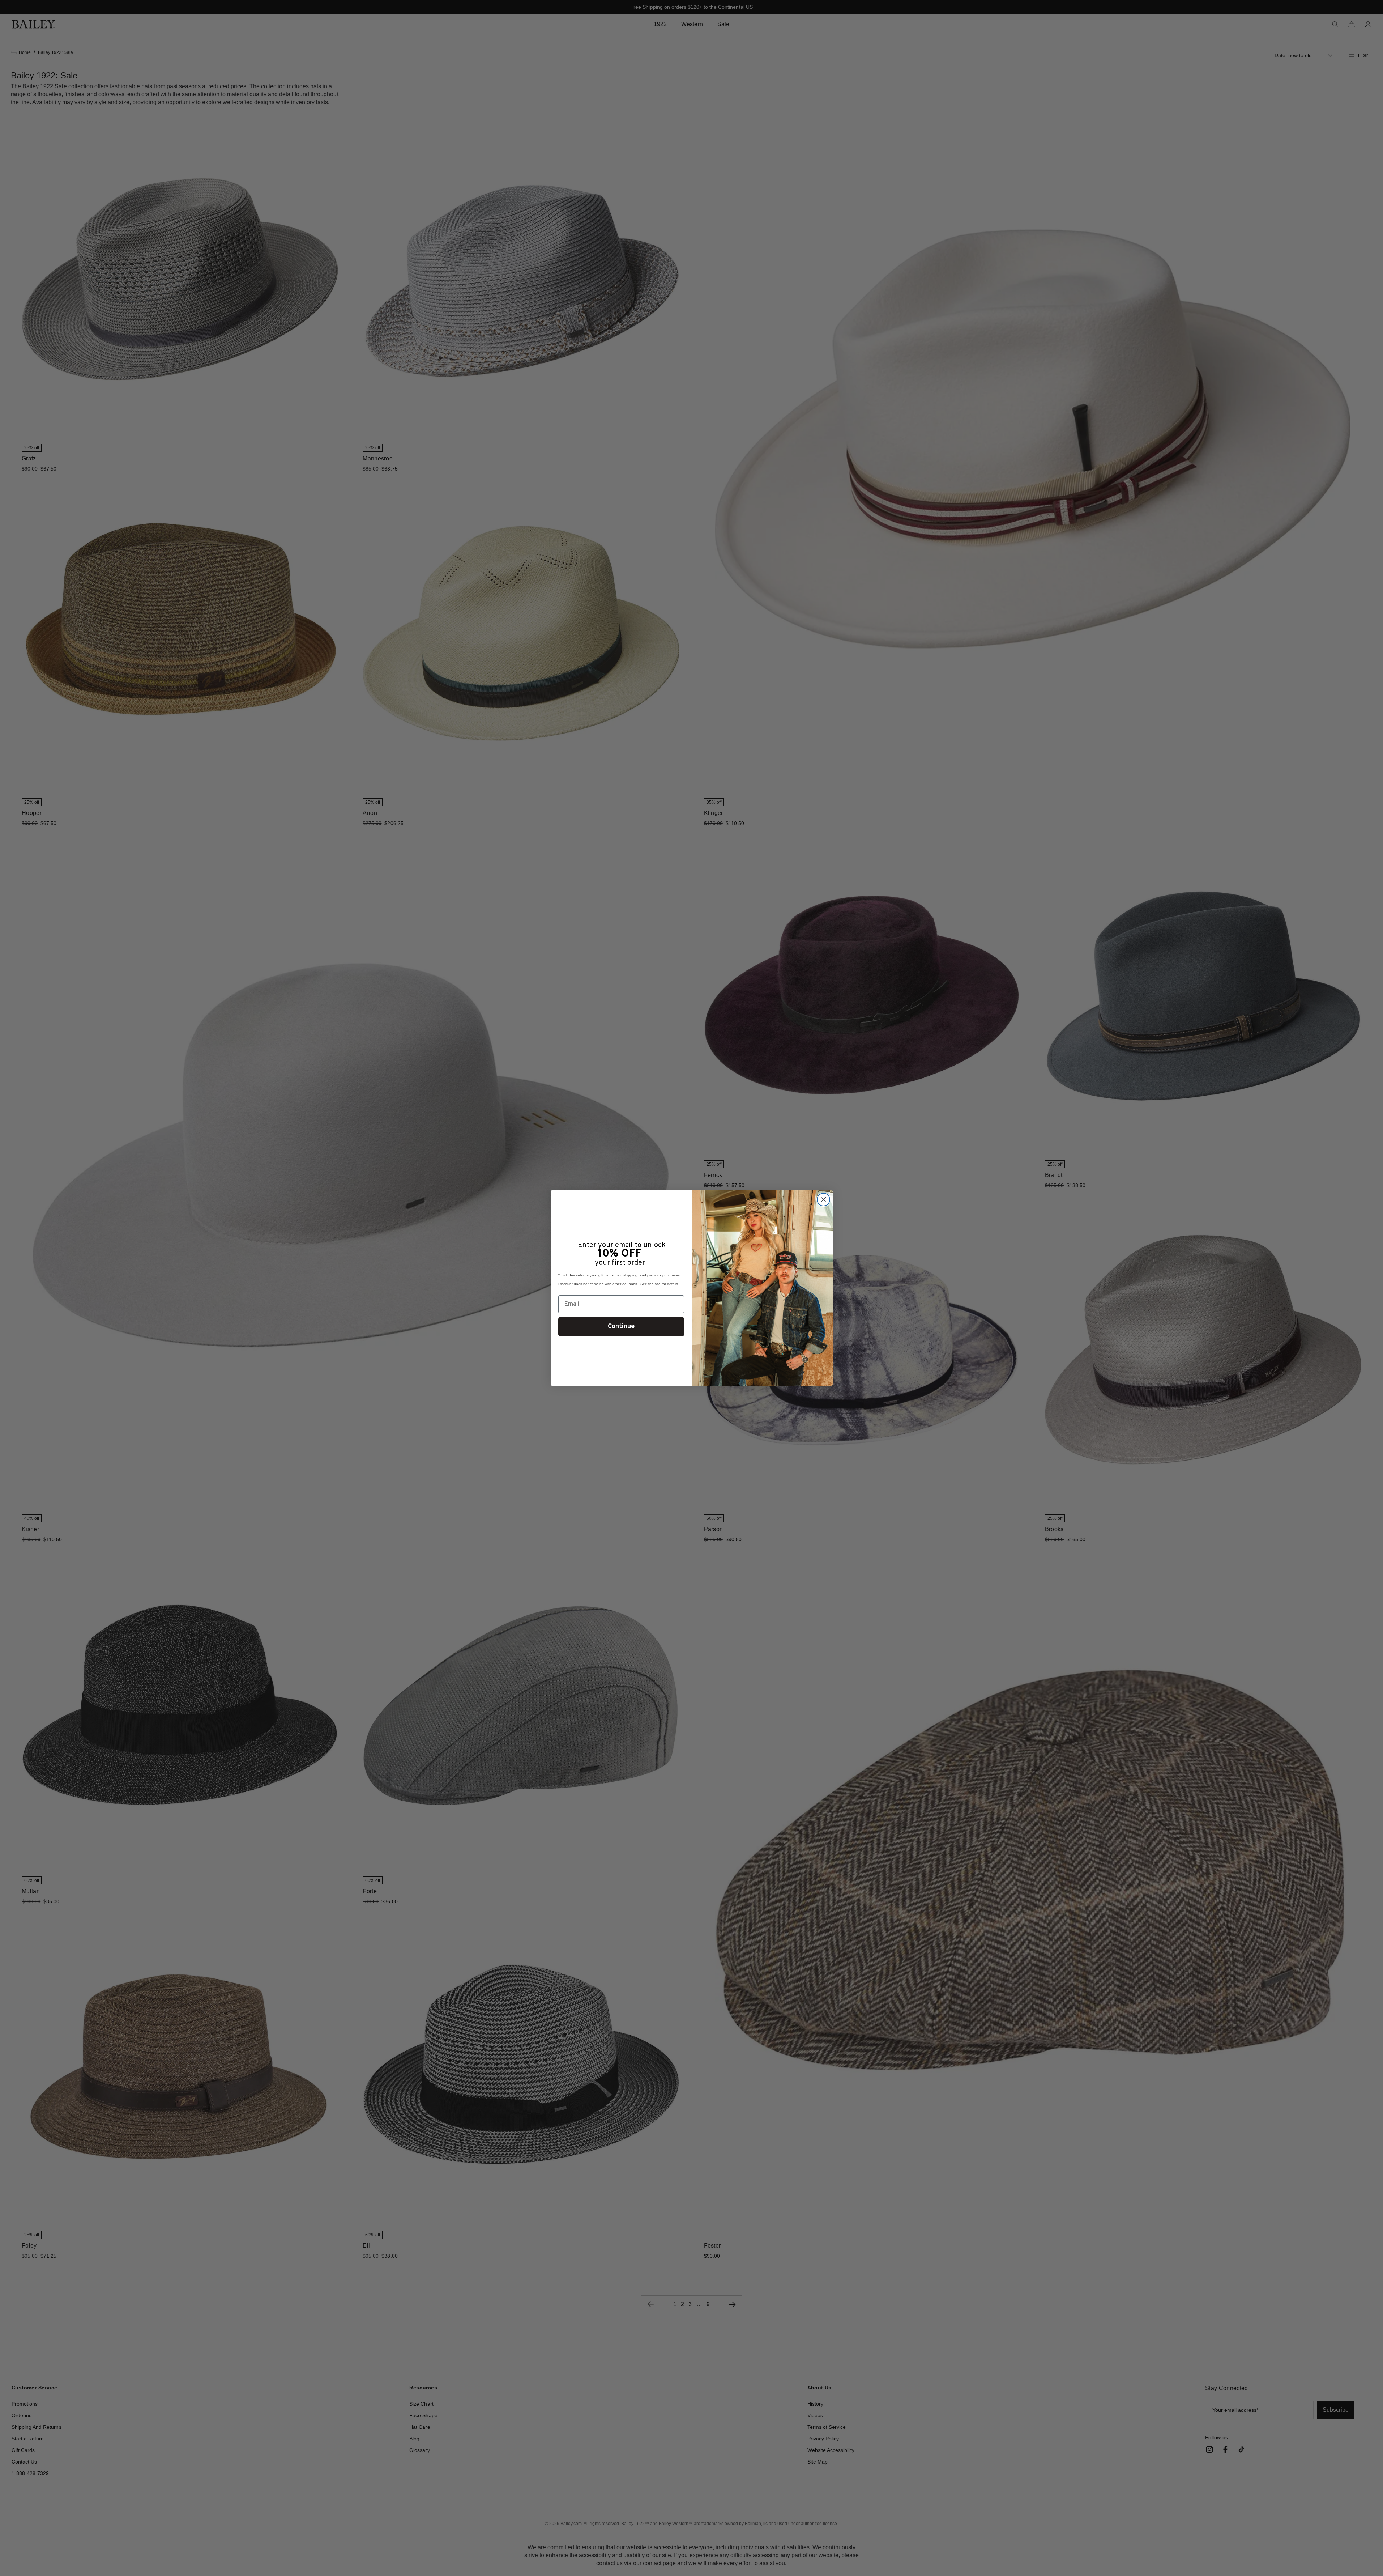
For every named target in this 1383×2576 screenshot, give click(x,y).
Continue (621, 1327)
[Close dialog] (823, 1200)
